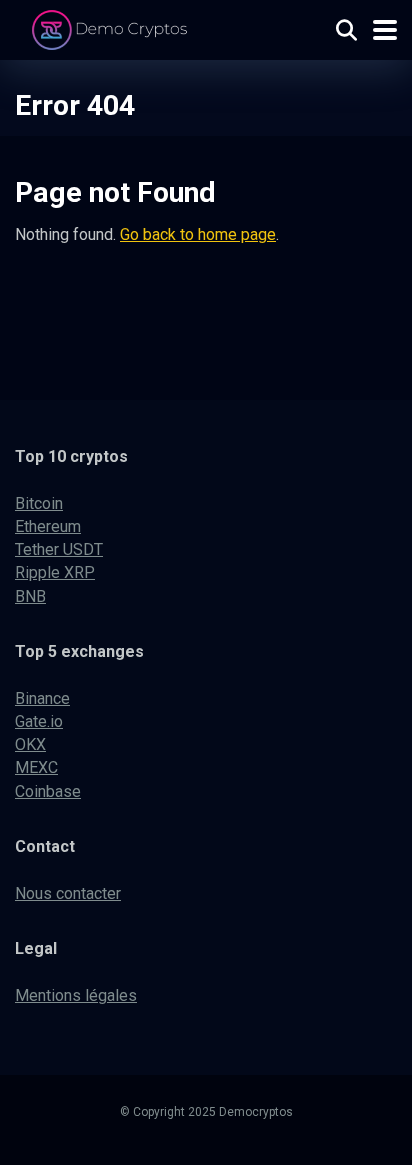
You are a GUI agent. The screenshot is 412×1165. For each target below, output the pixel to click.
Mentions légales (76, 995)
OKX (30, 744)
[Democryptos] (112, 27)
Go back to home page (198, 234)
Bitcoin (39, 503)
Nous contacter (68, 893)
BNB (30, 596)
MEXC (36, 767)
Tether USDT (59, 549)
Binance (42, 698)
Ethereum (48, 526)
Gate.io (39, 721)
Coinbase (48, 791)
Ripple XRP (55, 572)
